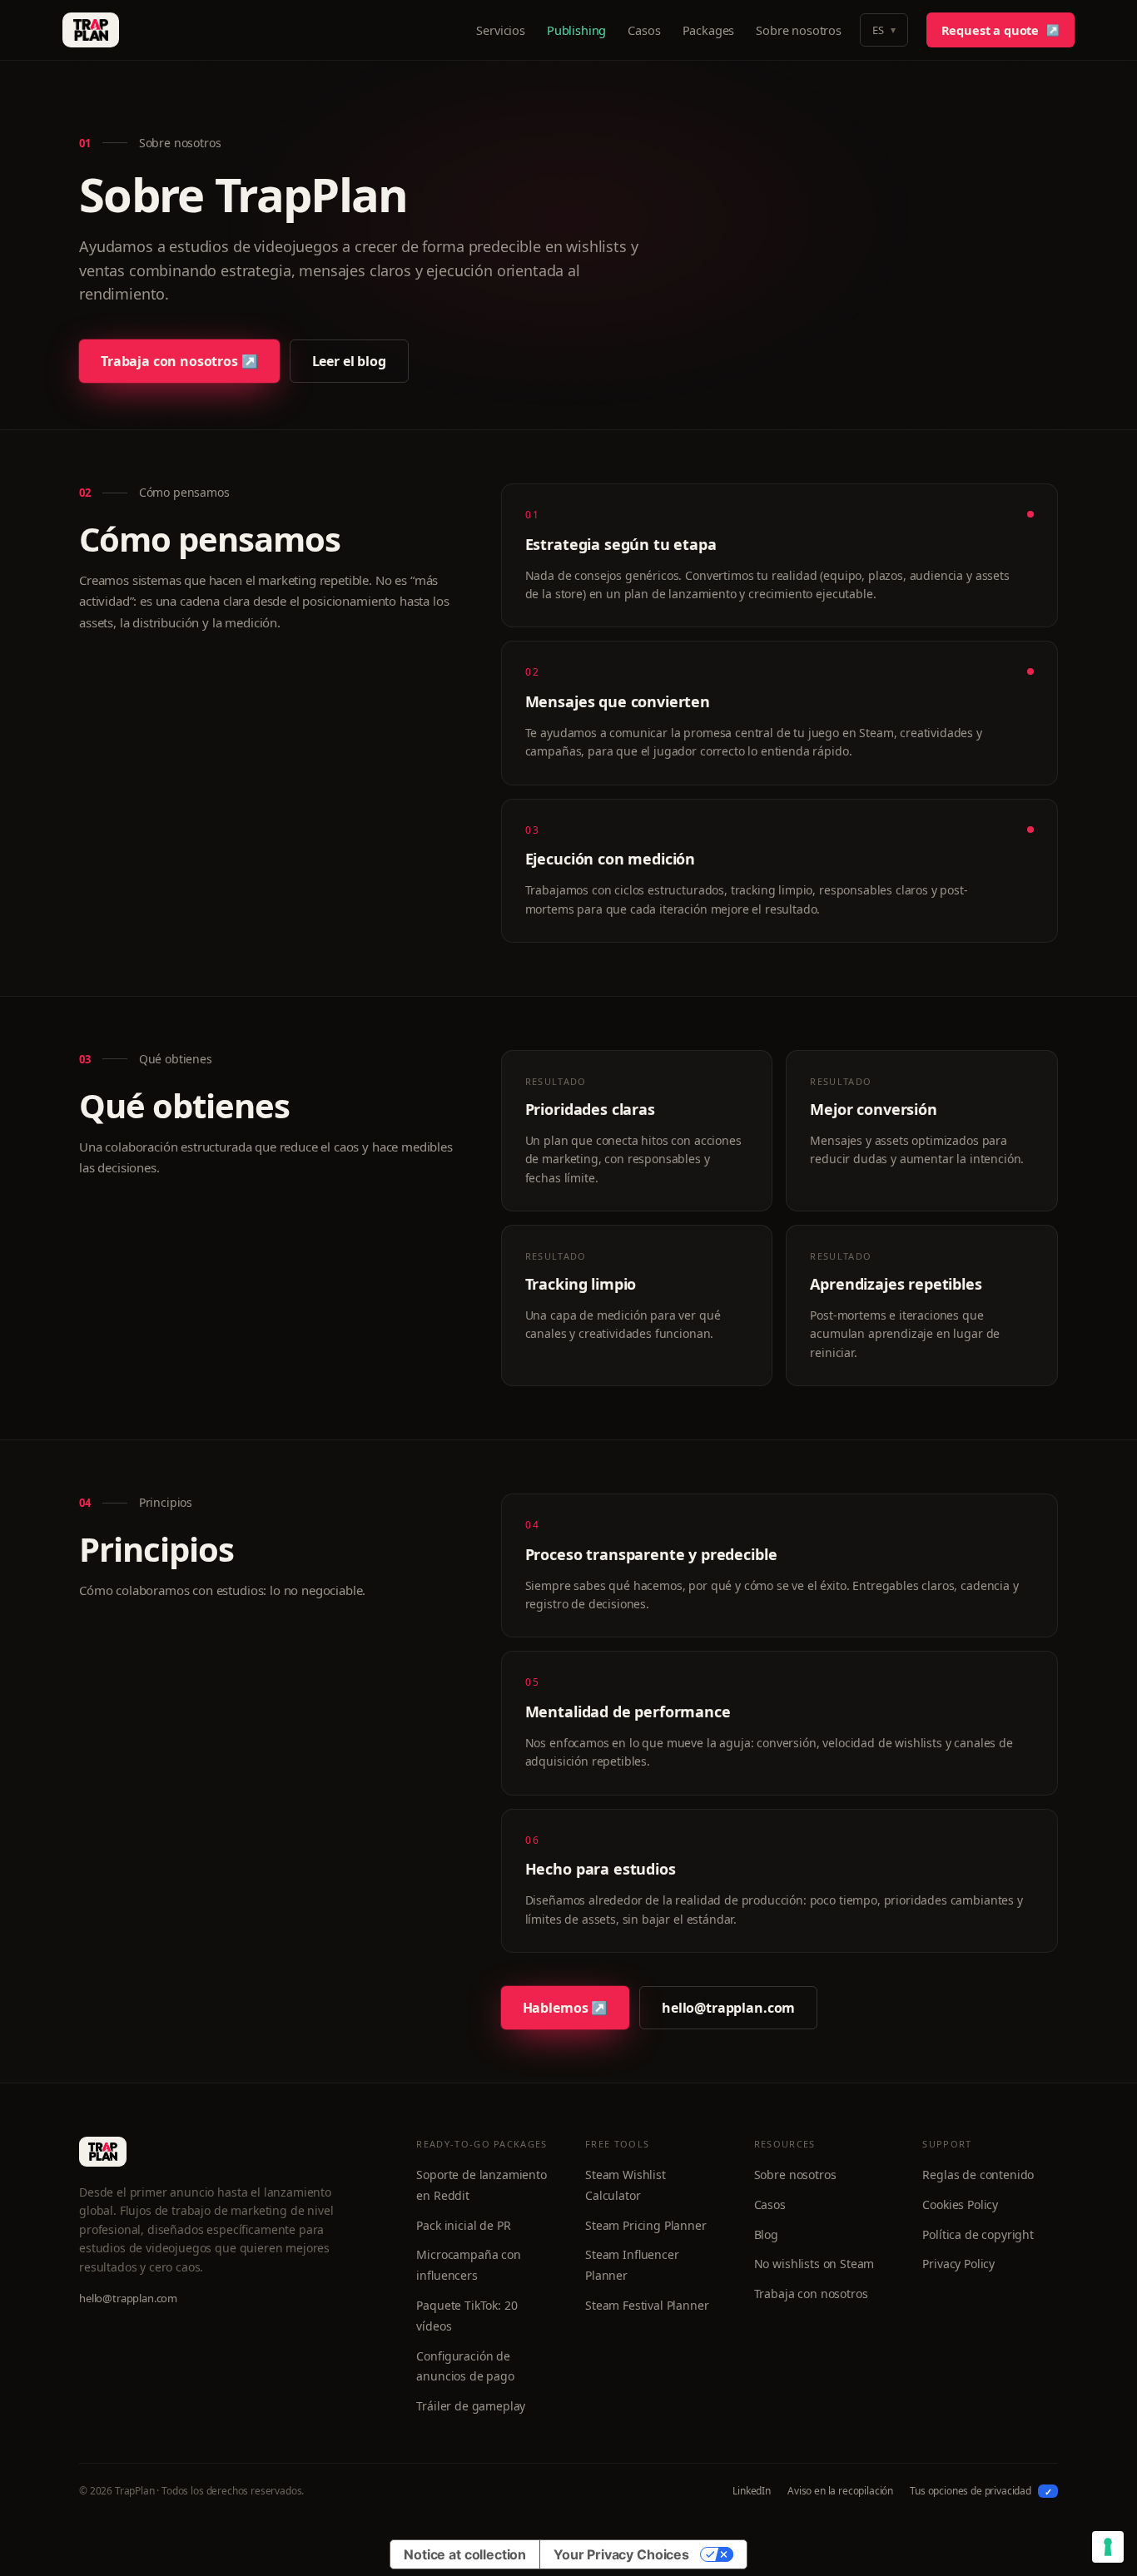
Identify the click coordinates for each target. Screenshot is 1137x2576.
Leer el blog (349, 361)
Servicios (501, 30)
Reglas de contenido (978, 2175)
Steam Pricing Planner (646, 2225)
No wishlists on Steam (814, 2264)
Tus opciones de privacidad (981, 2491)
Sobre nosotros (799, 30)
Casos (644, 30)
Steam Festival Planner (647, 2305)
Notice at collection (465, 2554)
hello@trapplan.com (728, 2008)
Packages (709, 30)
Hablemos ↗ (565, 2008)
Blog (766, 2234)
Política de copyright (978, 2234)
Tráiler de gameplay (471, 2406)
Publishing (576, 30)
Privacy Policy (958, 2264)
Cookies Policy (960, 2204)
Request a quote (1000, 30)
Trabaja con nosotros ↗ (179, 361)
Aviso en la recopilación (840, 2491)
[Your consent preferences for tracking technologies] (1108, 2547)
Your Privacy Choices (621, 2554)
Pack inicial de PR (463, 2225)
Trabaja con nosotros (811, 2294)
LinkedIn (752, 2491)
